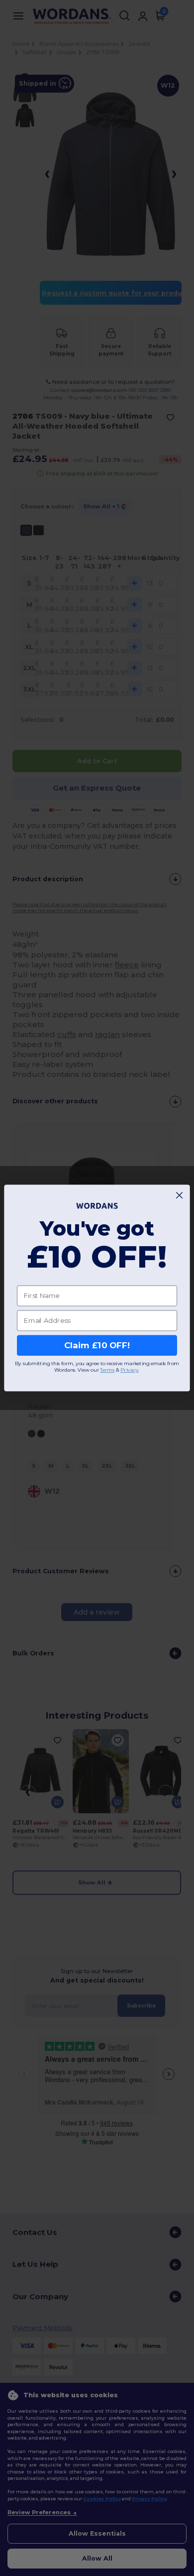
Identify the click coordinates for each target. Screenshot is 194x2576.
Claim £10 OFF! (97, 1345)
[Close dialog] (179, 1195)
